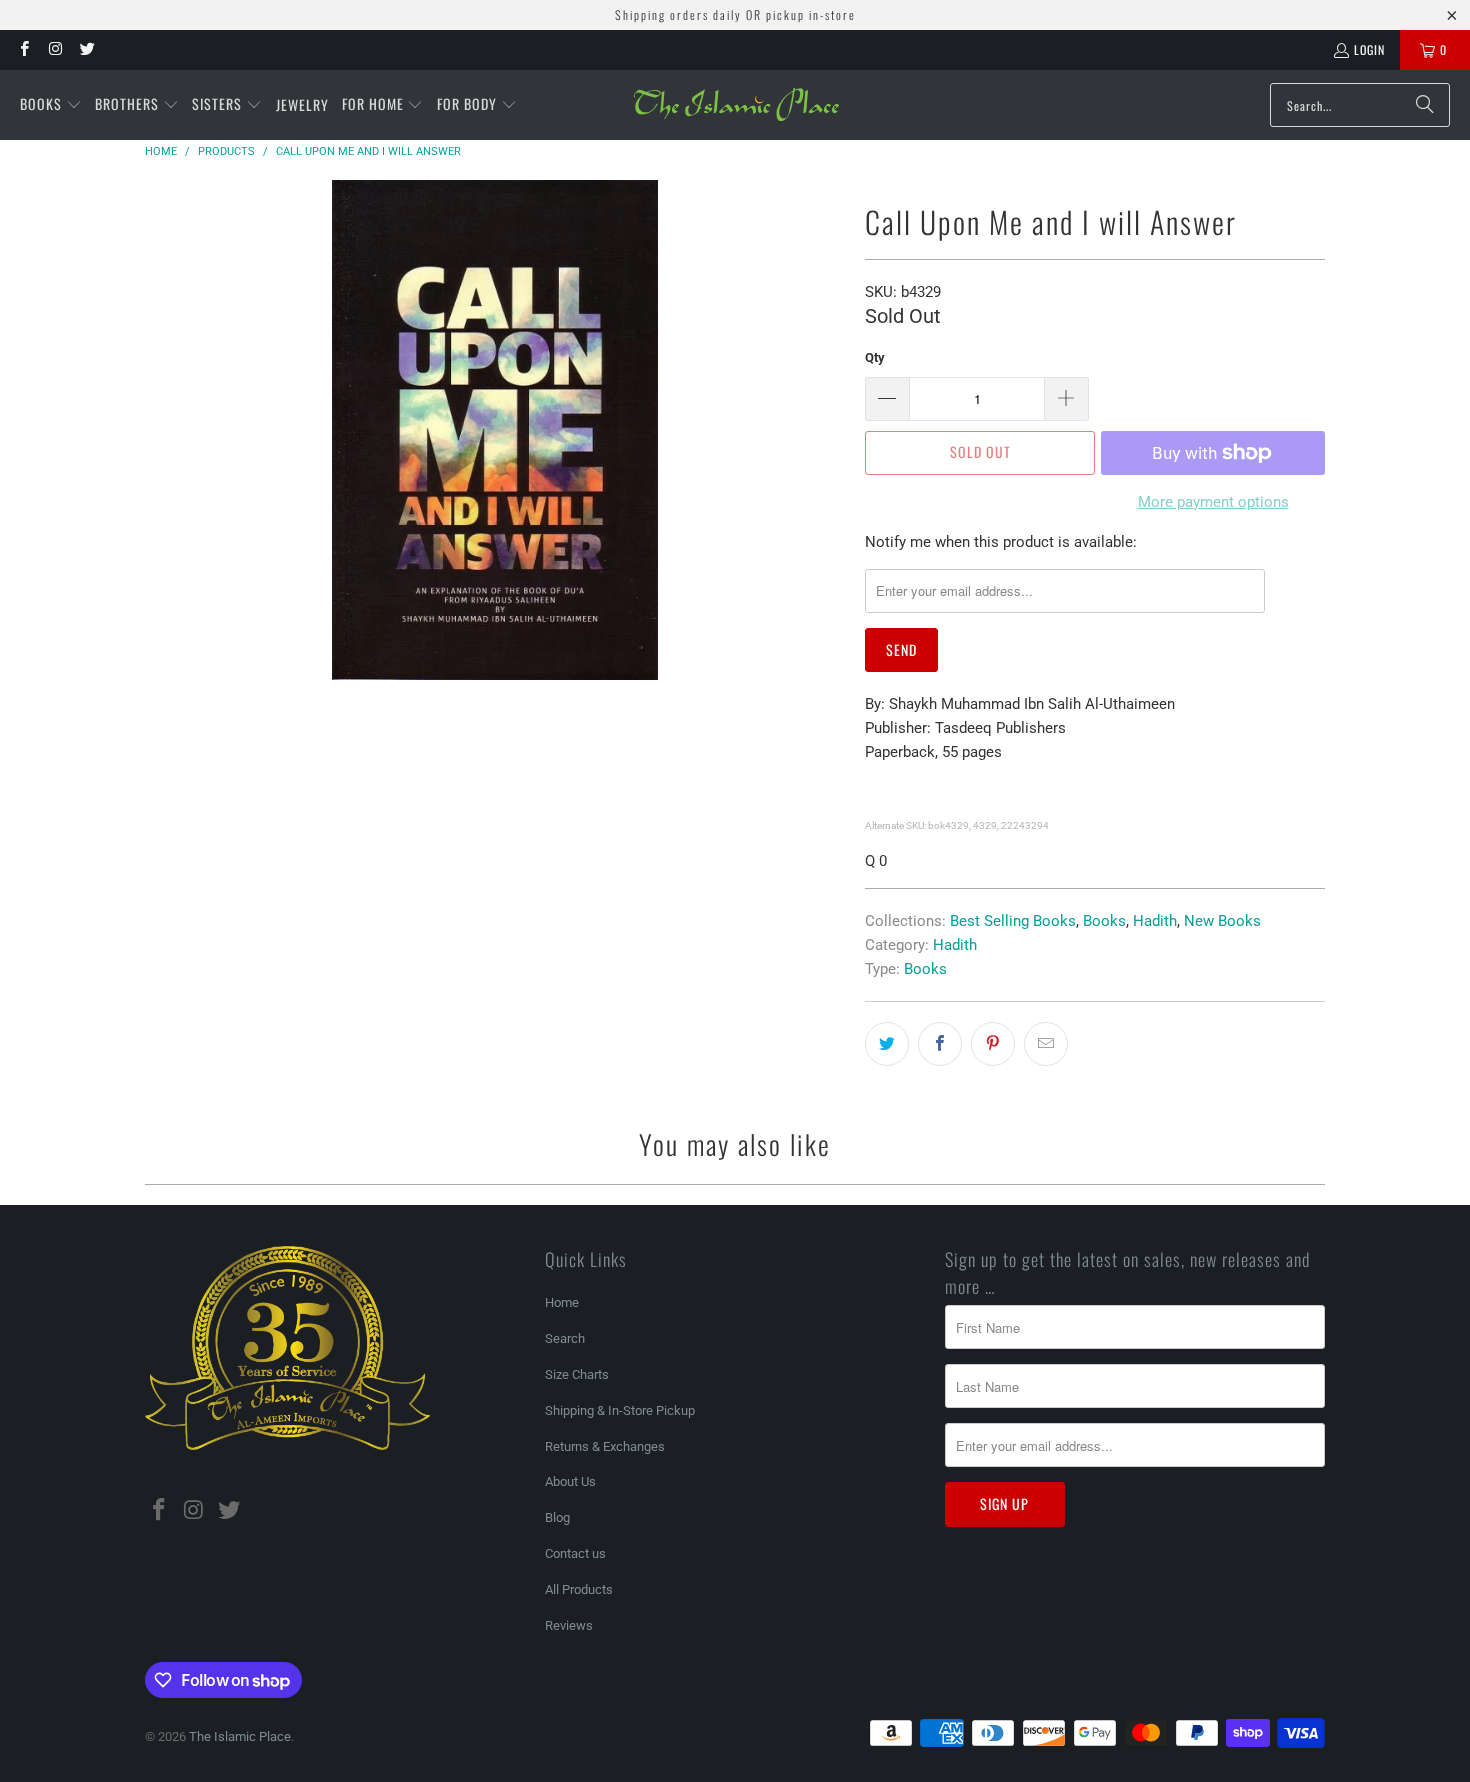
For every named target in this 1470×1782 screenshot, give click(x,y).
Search (565, 1338)
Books (1104, 921)
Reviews (569, 1625)
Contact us (575, 1553)
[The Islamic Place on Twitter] (86, 49)
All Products (579, 1589)
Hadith (1155, 921)
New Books (1222, 921)
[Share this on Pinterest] (993, 1044)
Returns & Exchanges (605, 1446)
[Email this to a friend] (1046, 1044)
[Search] (1425, 105)
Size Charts (577, 1374)
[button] (51, 105)
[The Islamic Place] (736, 105)
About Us (570, 1481)
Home (562, 1302)
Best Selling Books (1013, 921)
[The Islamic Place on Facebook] (23, 49)
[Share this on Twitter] (887, 1044)
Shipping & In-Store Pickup (620, 1410)
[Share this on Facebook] (940, 1044)
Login (1369, 49)
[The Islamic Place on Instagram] (54, 49)
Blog (557, 1517)
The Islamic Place (240, 1736)
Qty (875, 357)
